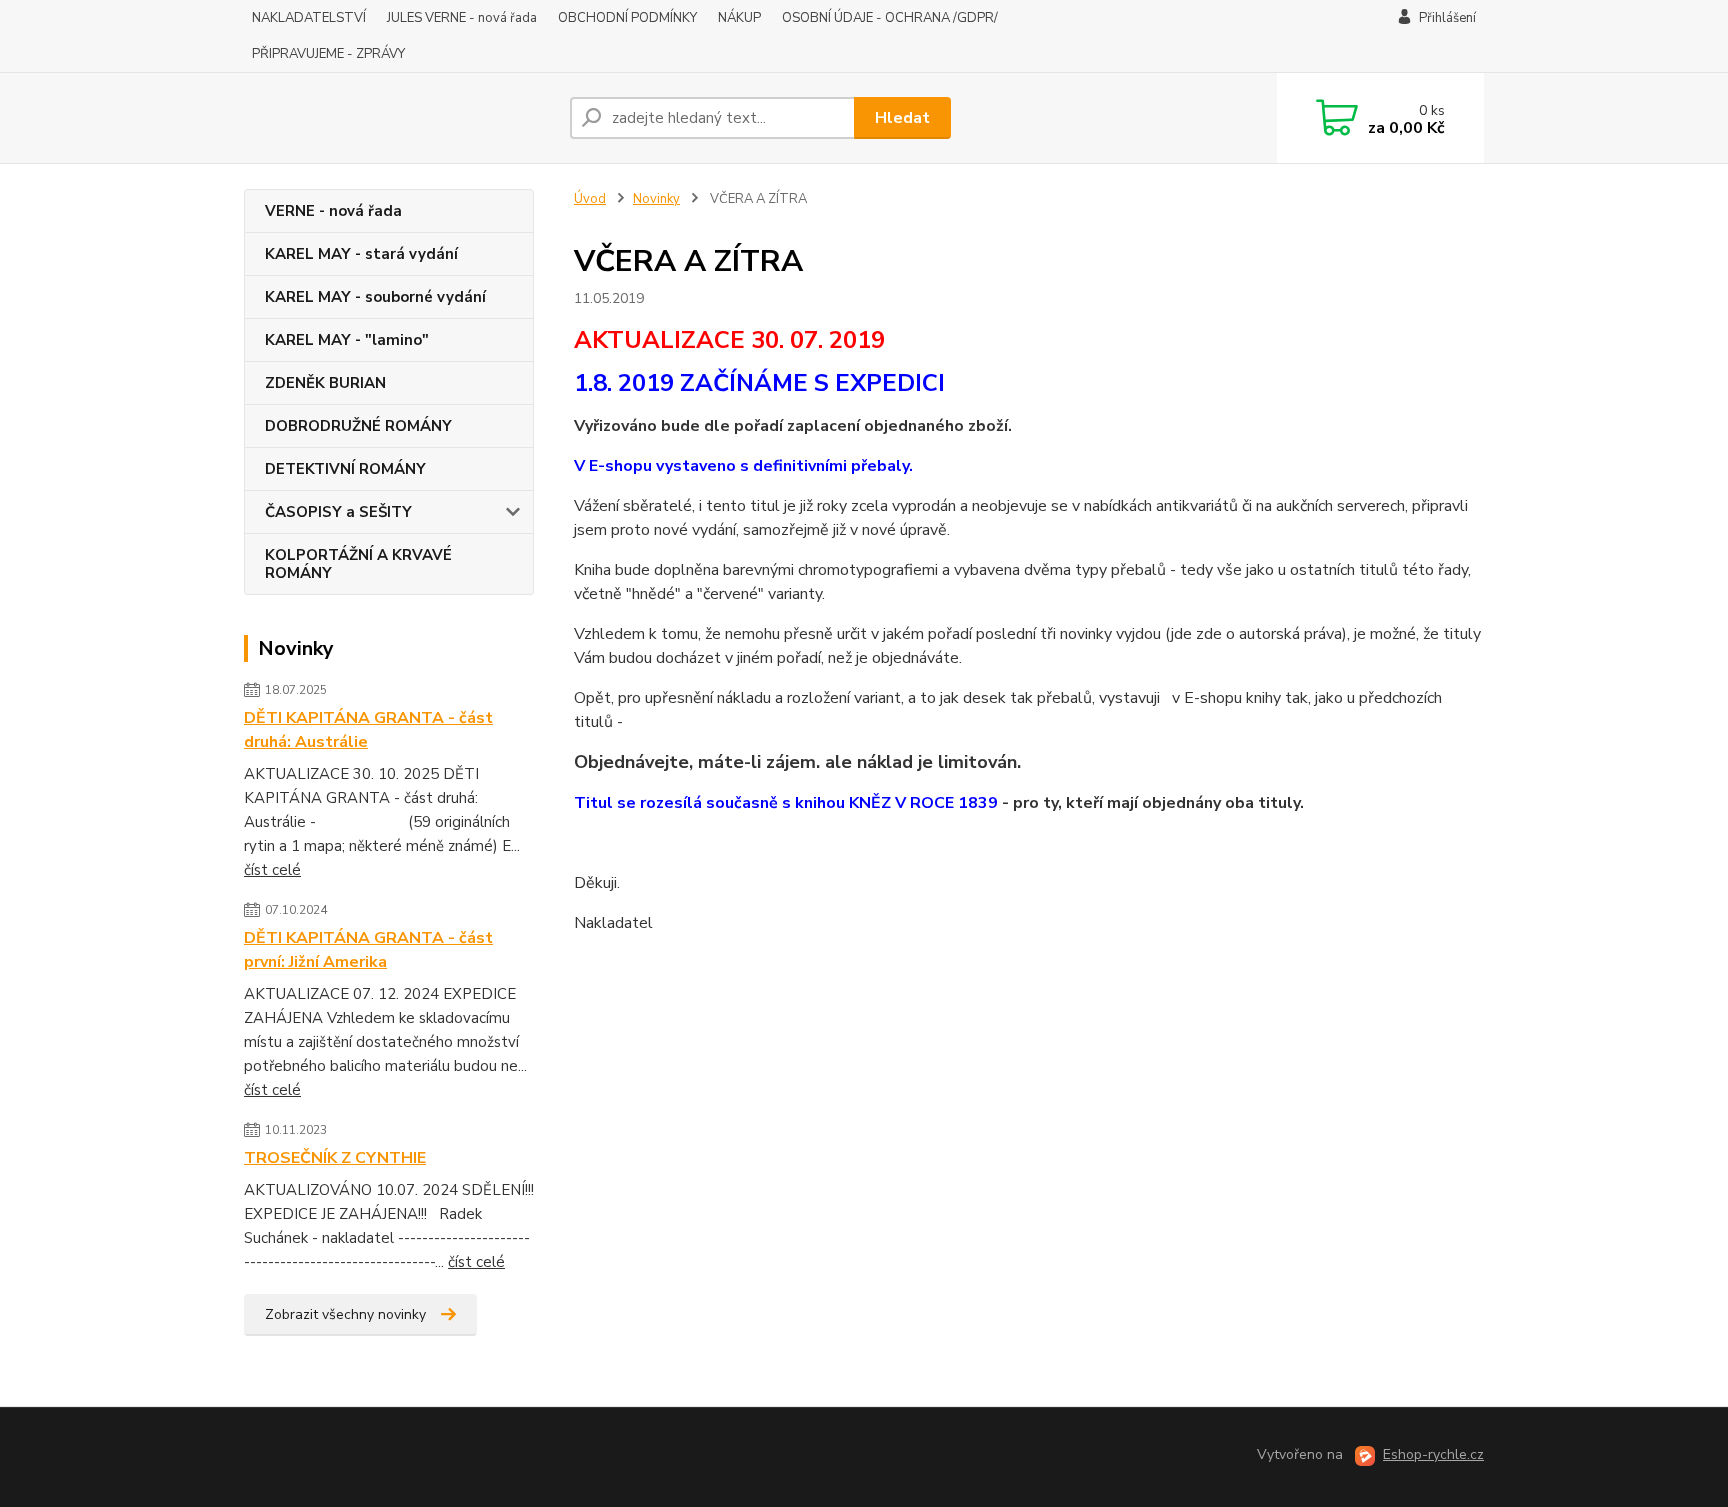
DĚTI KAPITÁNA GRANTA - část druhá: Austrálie (368, 730)
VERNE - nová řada (333, 211)
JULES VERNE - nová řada (462, 18)
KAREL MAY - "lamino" (347, 340)
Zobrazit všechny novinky (345, 1314)
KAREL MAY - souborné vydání (375, 297)
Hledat (902, 118)
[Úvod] (399, 118)
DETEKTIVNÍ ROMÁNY (345, 469)
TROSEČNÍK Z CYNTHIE (335, 1158)
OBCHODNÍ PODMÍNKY (627, 18)
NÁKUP (739, 18)
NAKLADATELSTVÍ (309, 18)
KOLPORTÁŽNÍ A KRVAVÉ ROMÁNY (358, 564)
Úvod (590, 199)
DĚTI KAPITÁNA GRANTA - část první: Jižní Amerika (368, 950)
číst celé (272, 870)
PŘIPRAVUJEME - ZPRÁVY (328, 54)
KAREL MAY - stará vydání (361, 254)
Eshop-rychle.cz (1433, 1454)
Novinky (656, 199)
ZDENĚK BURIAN (325, 383)
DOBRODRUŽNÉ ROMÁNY (358, 426)
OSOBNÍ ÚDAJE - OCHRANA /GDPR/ (890, 18)
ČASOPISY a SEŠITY (338, 512)
